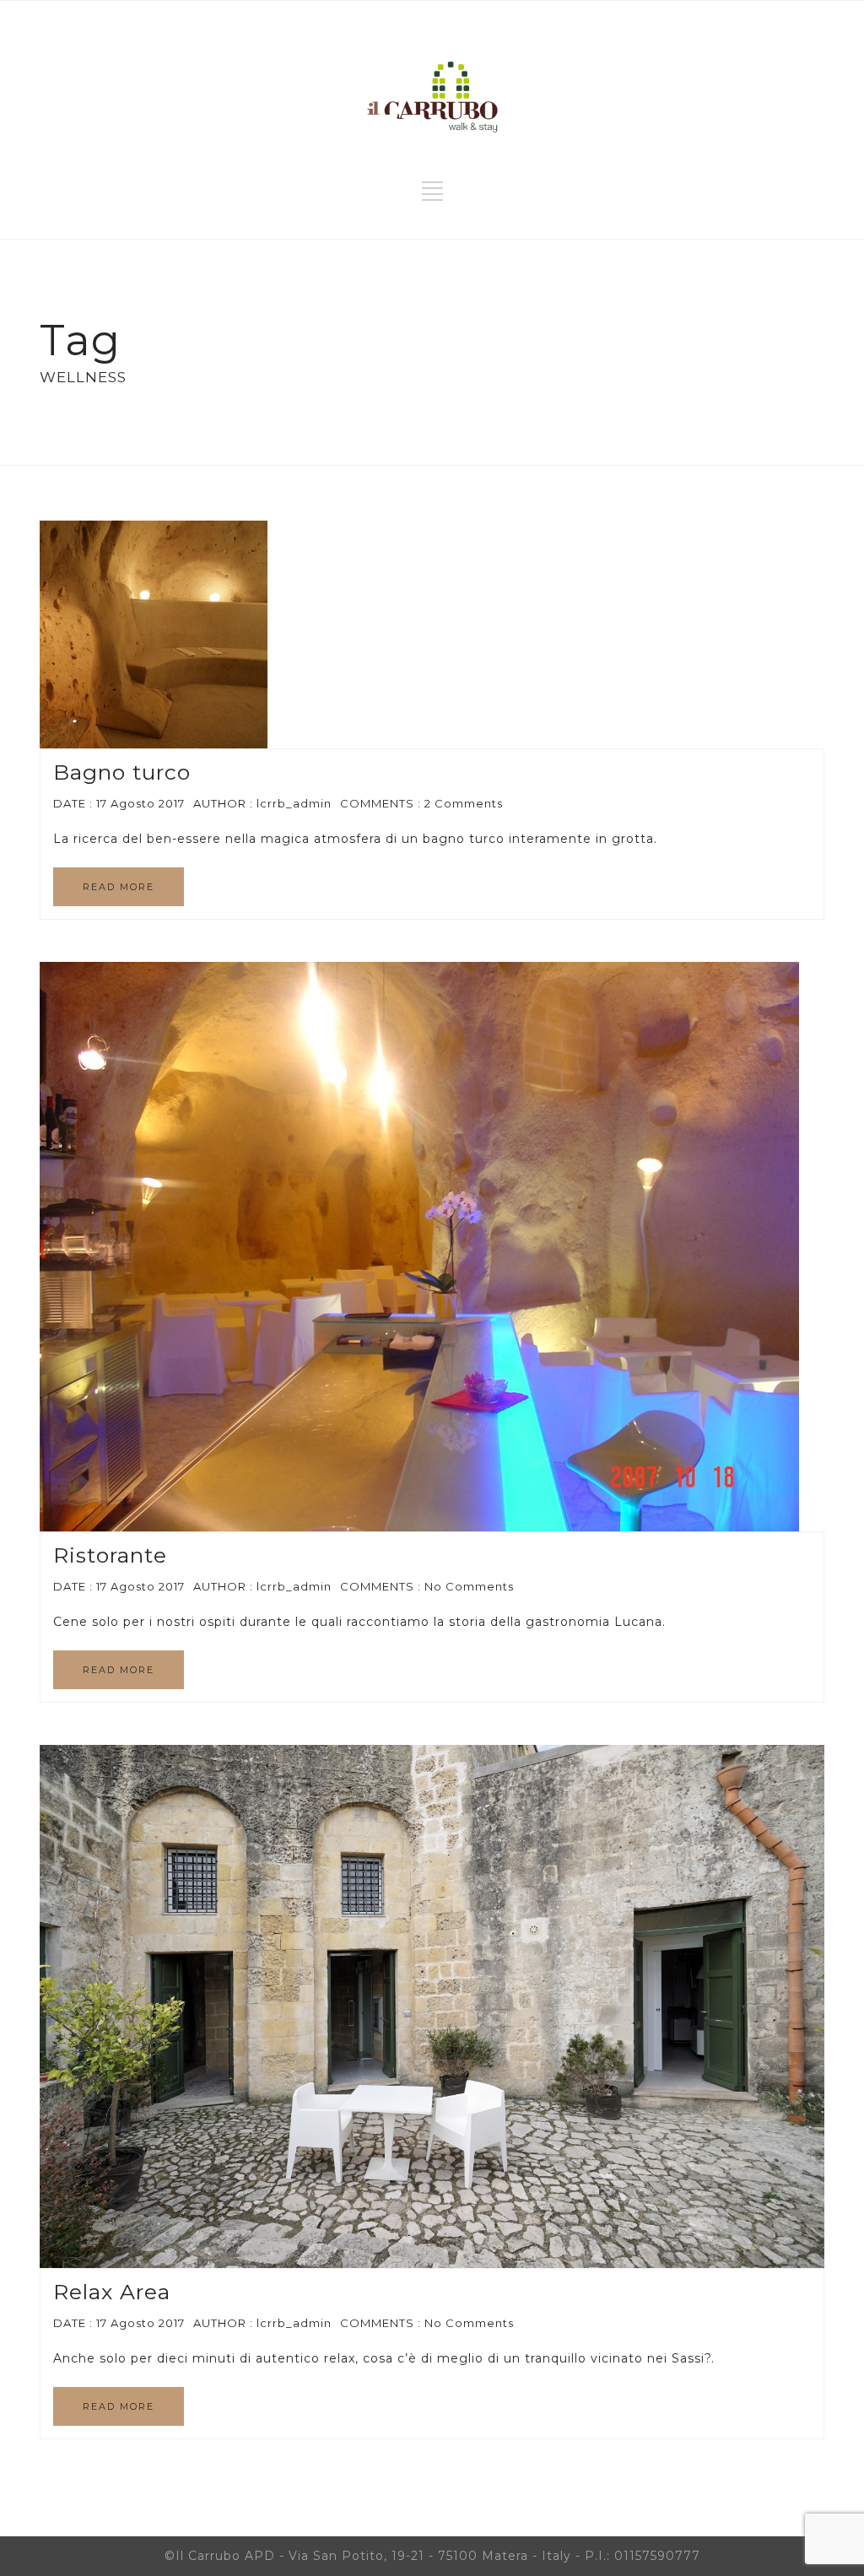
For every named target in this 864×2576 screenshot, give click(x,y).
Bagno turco (122, 772)
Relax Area (112, 2292)
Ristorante (110, 1555)
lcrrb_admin (294, 803)
